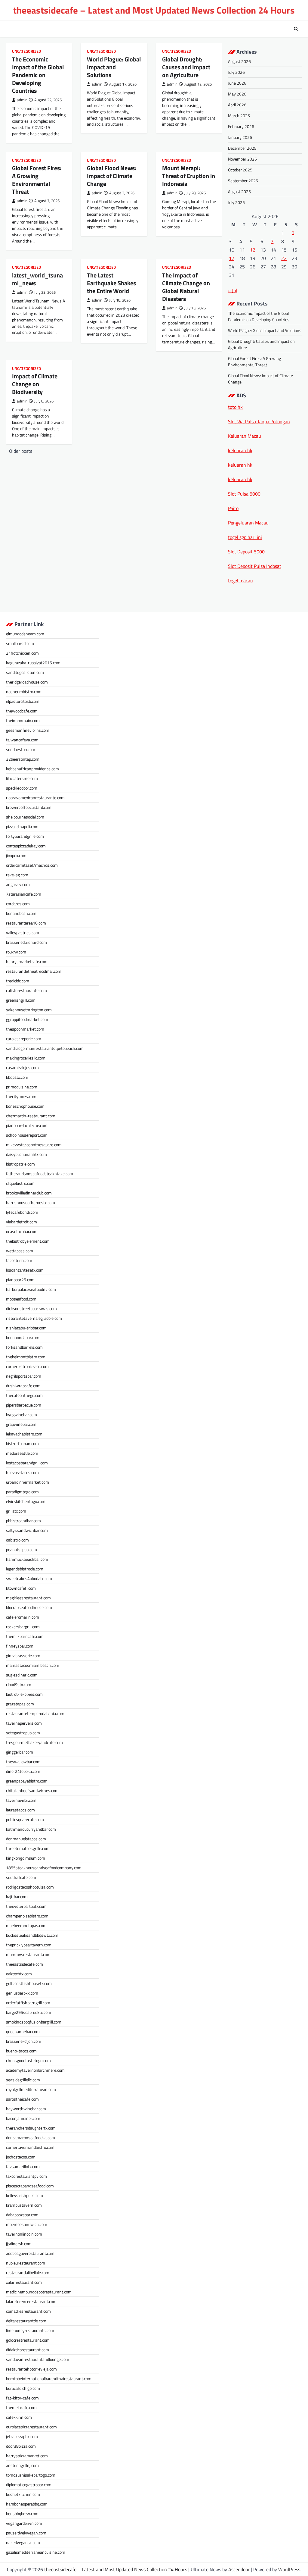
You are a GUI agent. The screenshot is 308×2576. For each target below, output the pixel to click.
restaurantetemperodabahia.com (35, 1713)
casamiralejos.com (22, 1067)
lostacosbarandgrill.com (27, 1463)
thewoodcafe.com (22, 711)
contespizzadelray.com (26, 846)
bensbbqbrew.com (22, 2513)
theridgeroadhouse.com (27, 682)
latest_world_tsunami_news (37, 279)
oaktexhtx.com (19, 1974)
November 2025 (242, 159)
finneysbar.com (20, 1646)
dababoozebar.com (22, 2215)
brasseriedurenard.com (26, 942)
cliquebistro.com (20, 1183)
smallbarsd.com (20, 643)
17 (232, 258)
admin (22, 100)
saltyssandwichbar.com (27, 1530)
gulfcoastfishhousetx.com (29, 1983)
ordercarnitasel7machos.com (32, 865)
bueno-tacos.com (21, 2051)
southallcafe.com (21, 1877)
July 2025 (236, 202)
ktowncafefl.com (21, 1588)
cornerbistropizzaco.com (27, 1366)
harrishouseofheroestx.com (31, 1202)
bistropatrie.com (20, 1164)
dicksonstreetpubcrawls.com (31, 1308)
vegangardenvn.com (24, 2523)
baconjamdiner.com (23, 2118)
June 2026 (237, 83)
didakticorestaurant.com (28, 2350)
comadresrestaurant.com (28, 2311)
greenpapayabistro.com (27, 1781)
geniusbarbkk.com (22, 1993)
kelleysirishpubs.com (25, 2195)
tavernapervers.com (24, 1723)
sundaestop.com (21, 749)
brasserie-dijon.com (24, 2041)
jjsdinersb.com (19, 2244)
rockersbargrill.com (23, 1627)
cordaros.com (18, 904)
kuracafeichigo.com (23, 2388)
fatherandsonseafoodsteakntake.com (40, 1174)
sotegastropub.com (23, 1733)
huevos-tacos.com (22, 1472)
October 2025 (240, 170)
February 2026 (241, 126)
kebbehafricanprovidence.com (32, 769)
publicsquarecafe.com (25, 1819)
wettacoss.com (20, 1251)
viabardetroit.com (22, 1222)
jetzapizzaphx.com (22, 2436)
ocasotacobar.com (22, 1231)
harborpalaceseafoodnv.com (31, 1289)
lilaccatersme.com (22, 778)
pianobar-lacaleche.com (27, 1125)
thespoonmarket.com (25, 1029)
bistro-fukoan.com (22, 1443)
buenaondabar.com (23, 1337)
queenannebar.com (23, 2031)
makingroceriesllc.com (26, 1058)
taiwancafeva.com (22, 740)
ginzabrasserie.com (23, 1656)
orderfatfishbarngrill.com (28, 2003)
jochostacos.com (21, 2157)
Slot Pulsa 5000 (244, 494)
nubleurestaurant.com (26, 2263)
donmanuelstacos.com (26, 1839)
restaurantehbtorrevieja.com (31, 2369)
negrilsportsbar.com (24, 1376)
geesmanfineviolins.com (28, 730)
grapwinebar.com (21, 1424)
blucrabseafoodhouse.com (29, 1607)
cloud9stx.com (19, 1684)
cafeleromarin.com (23, 1617)
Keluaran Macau (245, 436)
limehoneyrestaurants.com (30, 2330)
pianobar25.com (20, 1280)
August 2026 (239, 61)
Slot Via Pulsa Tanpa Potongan (259, 421)
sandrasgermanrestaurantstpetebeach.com (45, 1048)
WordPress (289, 2569)
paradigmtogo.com (22, 1492)
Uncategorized (26, 51)
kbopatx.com (17, 1077)
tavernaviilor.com (21, 1800)
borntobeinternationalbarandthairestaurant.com (49, 2379)
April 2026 (237, 105)
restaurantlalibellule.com (28, 2272)
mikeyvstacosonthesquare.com (34, 1145)
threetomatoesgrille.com (28, 1848)
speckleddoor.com (22, 788)
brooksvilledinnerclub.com (29, 1193)
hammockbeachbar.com (27, 1559)
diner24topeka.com (23, 1771)
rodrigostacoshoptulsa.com (30, 1887)
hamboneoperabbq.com (27, 2504)
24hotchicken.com (22, 653)
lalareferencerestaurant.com (31, 2301)
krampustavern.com (24, 2205)
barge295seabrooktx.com (29, 2012)
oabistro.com (17, 1540)
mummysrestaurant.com (28, 1954)
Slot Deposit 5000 (246, 552)
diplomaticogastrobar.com (29, 2485)
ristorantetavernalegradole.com (34, 1318)
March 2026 (239, 116)
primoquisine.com (22, 1087)
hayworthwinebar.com (26, 2109)
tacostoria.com (19, 1260)
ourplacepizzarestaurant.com (31, 2427)
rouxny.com (16, 952)
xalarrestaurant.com (24, 2282)
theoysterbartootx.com (26, 1906)
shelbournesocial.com (25, 817)
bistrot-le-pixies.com (24, 1694)
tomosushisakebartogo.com (31, 2475)
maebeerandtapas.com (26, 1925)
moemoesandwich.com (27, 2224)
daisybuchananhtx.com (26, 1154)
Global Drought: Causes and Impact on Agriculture (186, 67)
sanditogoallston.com (25, 672)
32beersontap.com (23, 759)
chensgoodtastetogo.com (28, 2060)
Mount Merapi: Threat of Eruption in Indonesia (189, 176)
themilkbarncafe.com (25, 1636)
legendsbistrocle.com (25, 1569)
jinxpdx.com (16, 855)
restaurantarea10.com (26, 923)
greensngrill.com (21, 1000)
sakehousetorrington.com (29, 1010)
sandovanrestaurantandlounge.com (38, 2359)
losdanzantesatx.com (25, 1270)
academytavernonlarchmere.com (35, 2070)
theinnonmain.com (23, 720)
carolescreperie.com (24, 1039)
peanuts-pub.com (22, 1549)
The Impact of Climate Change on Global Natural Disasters (186, 287)
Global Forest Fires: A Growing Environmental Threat (37, 180)
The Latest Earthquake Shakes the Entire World (111, 283)
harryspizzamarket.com (27, 2456)
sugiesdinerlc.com (22, 1675)
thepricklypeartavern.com (29, 1945)
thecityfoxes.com (21, 1096)
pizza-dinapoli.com (22, 826)
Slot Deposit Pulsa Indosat (255, 566)
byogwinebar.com (22, 1415)
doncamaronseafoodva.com (31, 2138)
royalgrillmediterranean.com (31, 2089)
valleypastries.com (23, 933)
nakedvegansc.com (23, 2542)
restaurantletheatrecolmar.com (34, 971)
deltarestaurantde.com (26, 2321)
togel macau (240, 581)
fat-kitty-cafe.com (22, 2398)
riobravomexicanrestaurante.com (35, 798)
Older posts (21, 451)
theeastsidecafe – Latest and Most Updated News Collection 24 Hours (154, 10)
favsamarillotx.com (23, 2166)
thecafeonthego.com (24, 1395)
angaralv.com (18, 884)
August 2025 (239, 191)
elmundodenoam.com (25, 634)
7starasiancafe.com (24, 894)
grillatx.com (16, 1511)
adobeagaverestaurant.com (30, 2253)
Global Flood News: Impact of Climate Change (112, 176)
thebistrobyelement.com (28, 1241)
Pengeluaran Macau (248, 523)
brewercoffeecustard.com (29, 807)
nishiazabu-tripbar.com (26, 1328)
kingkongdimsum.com (26, 1858)
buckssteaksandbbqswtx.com (32, 1935)
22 (284, 258)
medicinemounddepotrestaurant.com (39, 2292)
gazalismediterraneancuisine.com (36, 2552)
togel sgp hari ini (245, 537)
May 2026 (237, 94)
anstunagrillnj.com (22, 2465)
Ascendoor (239, 2569)
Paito (233, 508)
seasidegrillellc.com (23, 2080)
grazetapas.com (20, 1704)
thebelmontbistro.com (26, 1357)
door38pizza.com (21, 2446)
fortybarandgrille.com (25, 836)
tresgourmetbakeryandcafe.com (34, 1742)
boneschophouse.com (25, 1106)
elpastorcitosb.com (23, 701)
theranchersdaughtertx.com (31, 2128)
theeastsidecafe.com (25, 1964)
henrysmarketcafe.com (27, 961)
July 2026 (236, 72)
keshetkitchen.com (23, 2494)
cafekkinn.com (19, 2417)
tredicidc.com (18, 981)
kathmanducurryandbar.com (31, 1829)
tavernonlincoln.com (24, 2234)
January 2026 (240, 137)
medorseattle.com (22, 1453)
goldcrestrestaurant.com (28, 2340)
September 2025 (243, 181)
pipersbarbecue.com (24, 1405)
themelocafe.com (21, 2407)
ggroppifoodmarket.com (27, 1019)
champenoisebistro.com (27, 1916)
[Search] (296, 29)
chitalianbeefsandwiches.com (32, 1790)
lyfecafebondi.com (22, 1212)
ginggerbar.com (20, 1752)
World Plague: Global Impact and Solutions (114, 67)
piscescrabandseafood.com (30, 2186)
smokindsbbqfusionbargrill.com (34, 2022)
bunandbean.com (21, 913)
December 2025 (242, 148)
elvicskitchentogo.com (26, 1501)
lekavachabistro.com (24, 1434)
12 (253, 250)
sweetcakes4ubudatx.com (29, 1578)
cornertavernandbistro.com (30, 2147)
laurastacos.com (20, 1810)
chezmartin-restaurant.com (31, 1116)
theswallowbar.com (23, 1762)
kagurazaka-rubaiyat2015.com (33, 663)
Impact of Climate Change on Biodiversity (35, 384)
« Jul (233, 290)
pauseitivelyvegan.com (26, 2533)
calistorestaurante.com (26, 990)
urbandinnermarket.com (28, 1482)
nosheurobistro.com (24, 692)
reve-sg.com (17, 875)
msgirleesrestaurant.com (28, 1598)
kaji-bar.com (17, 1897)
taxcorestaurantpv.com (26, 2176)
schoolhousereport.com (27, 1135)
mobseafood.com (21, 1299)
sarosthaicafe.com (22, 2099)
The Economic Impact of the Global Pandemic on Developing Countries (38, 75)
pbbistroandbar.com (23, 1521)
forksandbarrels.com (24, 1347)
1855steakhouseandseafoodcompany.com (44, 1868)
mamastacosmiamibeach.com (33, 1665)
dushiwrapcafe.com (23, 1386)
